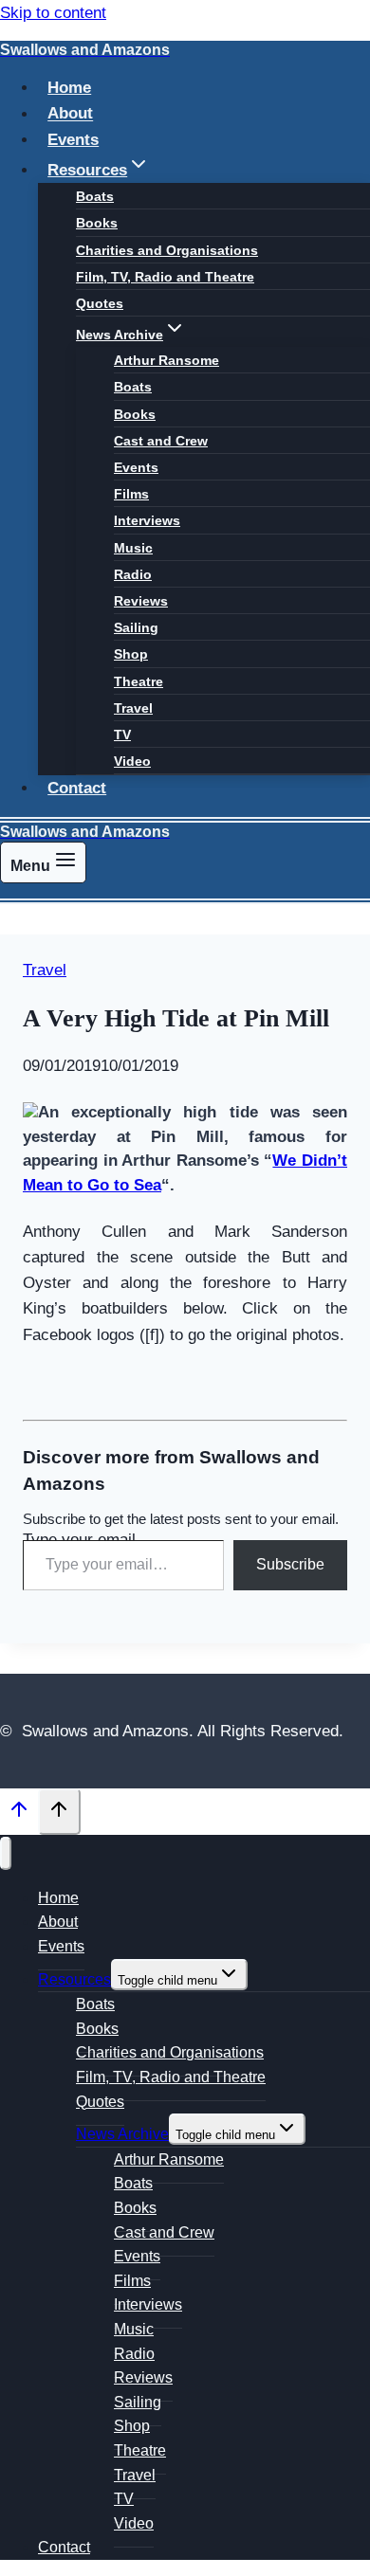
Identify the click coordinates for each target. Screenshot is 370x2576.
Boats (95, 196)
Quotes (100, 303)
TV (122, 735)
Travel (133, 708)
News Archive (122, 2134)
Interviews (147, 520)
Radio (133, 574)
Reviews (141, 601)
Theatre (139, 681)
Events (73, 140)
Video (132, 761)
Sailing (136, 627)
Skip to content (53, 13)
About (70, 114)
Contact (77, 788)
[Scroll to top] (19, 1814)
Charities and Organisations (167, 250)
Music (133, 548)
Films (131, 494)
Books (97, 223)
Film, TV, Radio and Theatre (165, 277)
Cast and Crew (161, 441)
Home (69, 88)
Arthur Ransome (166, 360)
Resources (74, 1979)
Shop (131, 654)
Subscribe (290, 1564)
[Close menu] (6, 1853)
